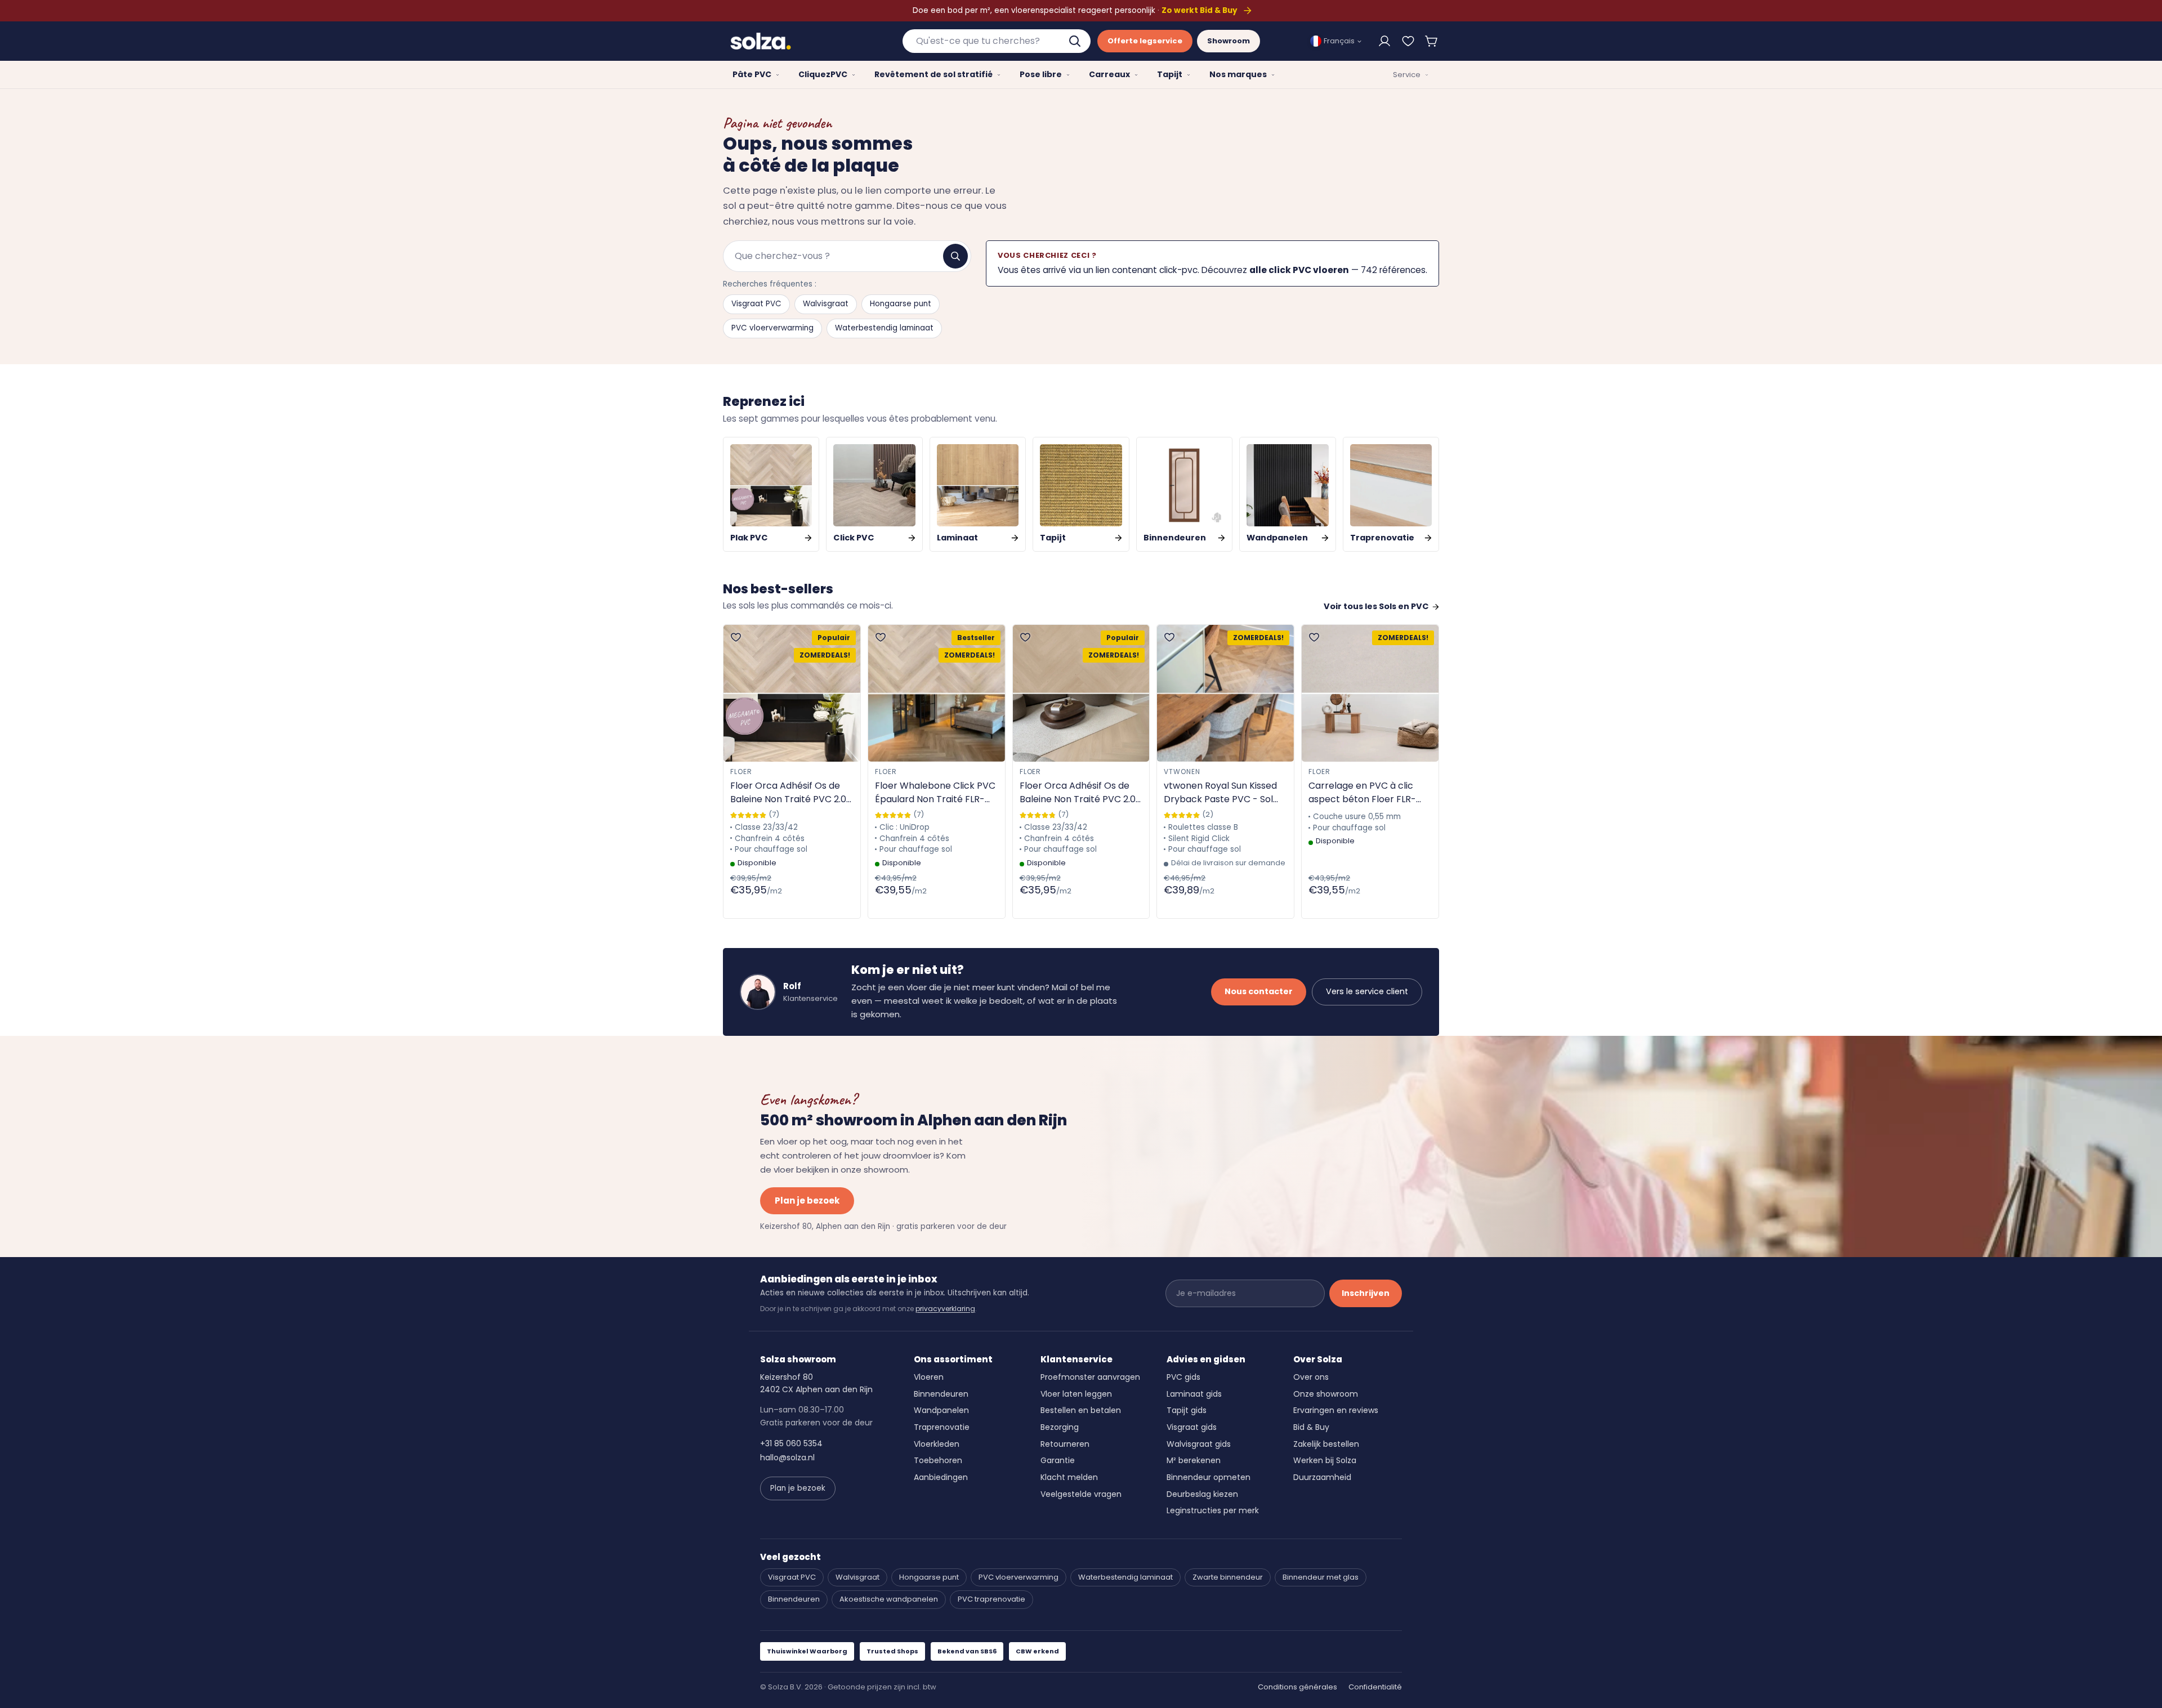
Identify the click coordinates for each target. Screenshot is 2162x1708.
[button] (1432, 41)
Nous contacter (1259, 991)
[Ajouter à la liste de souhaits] (736, 637)
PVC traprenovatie (991, 1599)
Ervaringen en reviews (1336, 1410)
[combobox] (997, 41)
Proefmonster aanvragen (1090, 1377)
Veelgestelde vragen (1081, 1494)
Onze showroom (1326, 1394)
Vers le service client (1367, 991)
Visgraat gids (1192, 1427)
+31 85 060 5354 (791, 1443)
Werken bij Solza (1325, 1460)
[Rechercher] (955, 256)
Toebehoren (938, 1460)
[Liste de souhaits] (1408, 41)
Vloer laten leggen (1076, 1394)
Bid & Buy (1311, 1427)
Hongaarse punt (901, 304)
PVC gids (1183, 1377)
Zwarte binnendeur (1228, 1577)
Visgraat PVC (756, 304)
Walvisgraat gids (1199, 1444)
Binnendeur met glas (1321, 1577)
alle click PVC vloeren (1299, 270)
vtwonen (1182, 772)
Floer (741, 772)
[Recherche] (1076, 41)
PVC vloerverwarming (772, 328)
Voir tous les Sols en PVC (1376, 606)
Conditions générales (1297, 1687)
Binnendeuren (941, 1394)
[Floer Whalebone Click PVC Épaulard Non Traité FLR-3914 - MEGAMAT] (937, 693)
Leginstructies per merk (1213, 1510)
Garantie (1058, 1460)
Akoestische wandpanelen (889, 1599)
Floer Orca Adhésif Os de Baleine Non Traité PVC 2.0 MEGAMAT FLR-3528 (788, 793)
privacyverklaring (945, 1309)
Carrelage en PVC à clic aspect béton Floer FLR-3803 (1362, 793)
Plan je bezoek (807, 1200)
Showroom (1229, 41)
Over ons (1311, 1377)
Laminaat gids (1194, 1394)
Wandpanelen (941, 1410)
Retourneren (1065, 1444)
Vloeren (929, 1377)
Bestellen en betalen (1081, 1410)
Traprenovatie (942, 1427)
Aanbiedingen (941, 1477)
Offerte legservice (1145, 41)
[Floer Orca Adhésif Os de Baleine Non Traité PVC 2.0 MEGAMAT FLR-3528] (792, 693)
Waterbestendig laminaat (884, 328)
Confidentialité (1375, 1687)
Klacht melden (1069, 1477)
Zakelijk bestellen (1326, 1444)
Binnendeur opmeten (1209, 1477)
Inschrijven (1366, 1293)
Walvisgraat (826, 304)
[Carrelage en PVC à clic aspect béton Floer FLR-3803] (1370, 693)
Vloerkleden (937, 1444)
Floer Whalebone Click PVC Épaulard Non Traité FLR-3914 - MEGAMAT (935, 793)
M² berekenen (1194, 1460)
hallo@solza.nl (787, 1457)
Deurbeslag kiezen (1202, 1494)
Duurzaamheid (1322, 1477)
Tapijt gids (1187, 1410)
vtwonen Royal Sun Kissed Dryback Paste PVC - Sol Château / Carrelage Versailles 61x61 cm (1220, 793)
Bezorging (1060, 1427)
